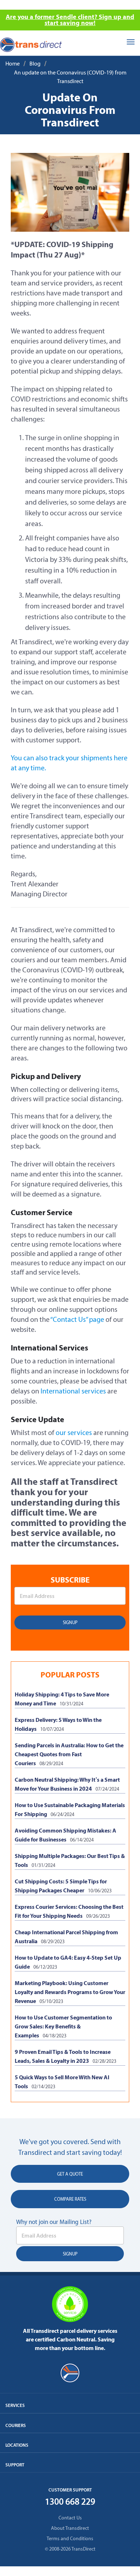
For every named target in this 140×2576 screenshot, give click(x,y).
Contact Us (70, 2518)
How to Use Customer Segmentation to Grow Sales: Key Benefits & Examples (63, 2026)
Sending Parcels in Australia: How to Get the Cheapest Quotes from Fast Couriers (69, 1754)
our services (74, 1433)
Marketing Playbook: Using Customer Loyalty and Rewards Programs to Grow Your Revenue (70, 1992)
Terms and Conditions (70, 2539)
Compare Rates (70, 2199)
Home (13, 64)
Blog (35, 64)
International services (73, 1391)
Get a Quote (70, 2174)
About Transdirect (70, 2528)
